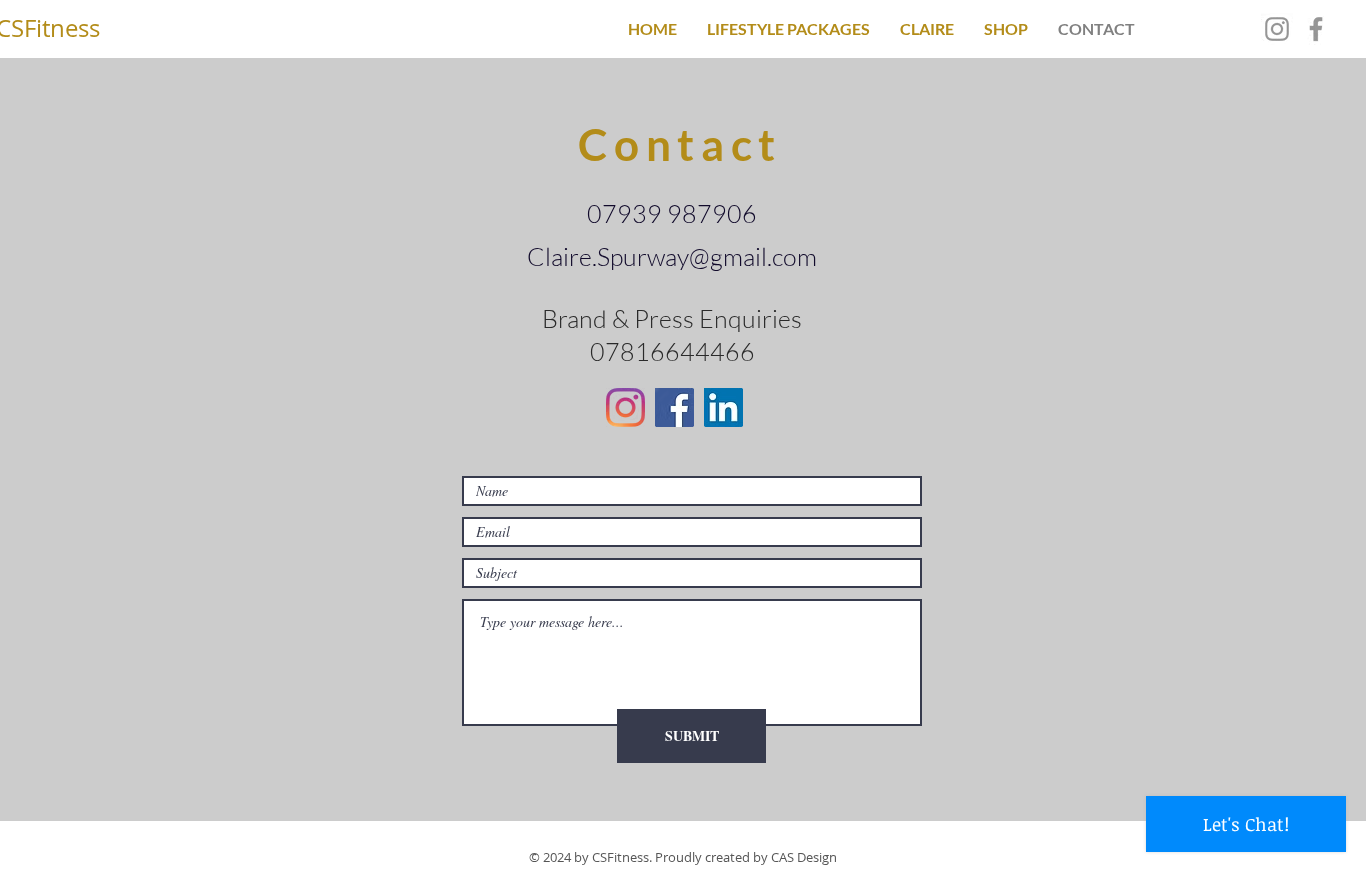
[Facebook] (1316, 29)
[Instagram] (1277, 29)
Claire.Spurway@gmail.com (672, 256)
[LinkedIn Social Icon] (723, 407)
